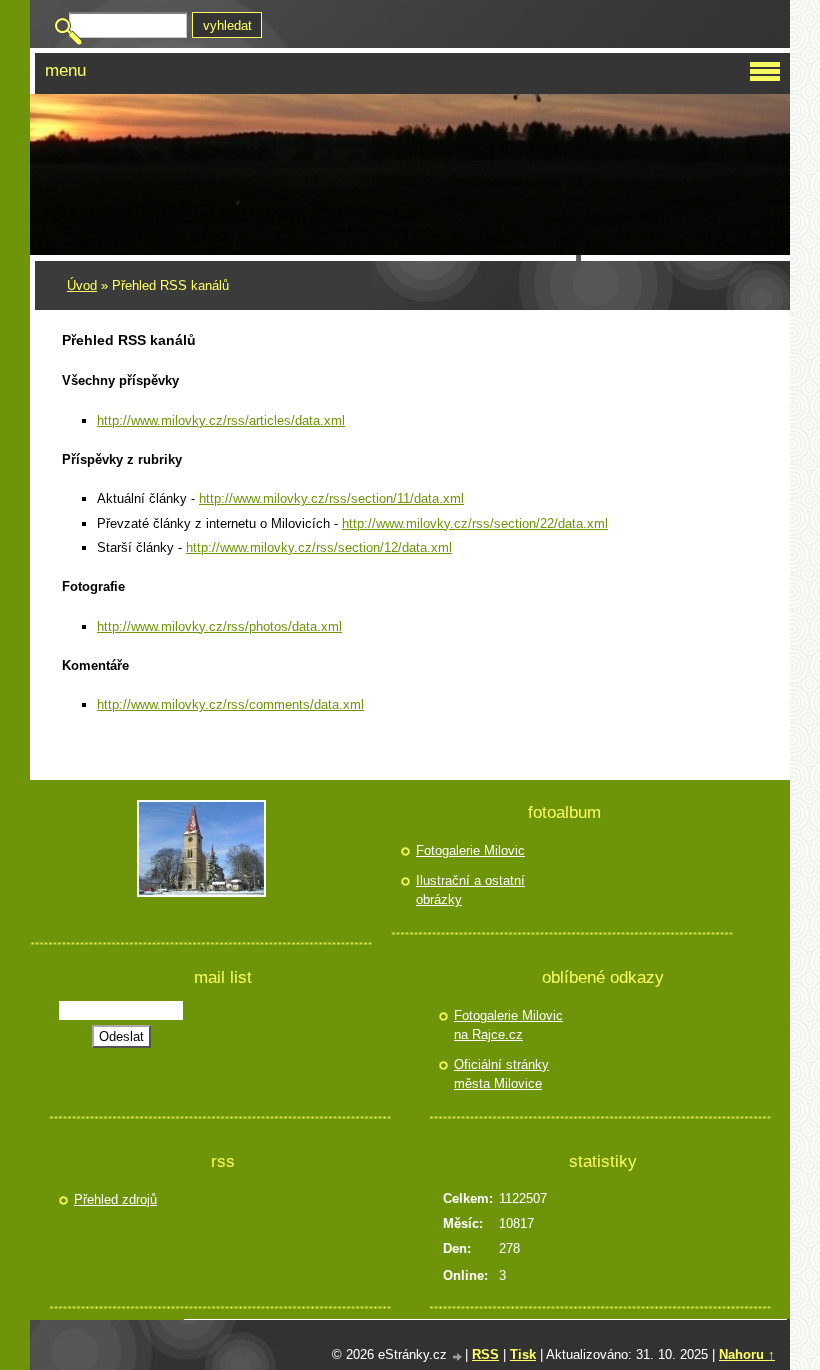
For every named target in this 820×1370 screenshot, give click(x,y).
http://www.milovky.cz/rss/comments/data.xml (230, 704)
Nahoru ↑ (747, 1354)
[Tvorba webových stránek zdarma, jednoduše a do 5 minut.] (458, 1356)
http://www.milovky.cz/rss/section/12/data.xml (319, 547)
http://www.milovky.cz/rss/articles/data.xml (221, 420)
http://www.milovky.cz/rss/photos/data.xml (219, 626)
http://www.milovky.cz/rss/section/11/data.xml (331, 498)
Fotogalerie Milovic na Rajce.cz (508, 1025)
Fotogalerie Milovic (470, 850)
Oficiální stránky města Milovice (501, 1074)
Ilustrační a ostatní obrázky (470, 890)
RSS (485, 1354)
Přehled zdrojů (115, 1199)
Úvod (82, 285)
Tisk (523, 1354)
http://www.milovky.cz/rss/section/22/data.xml (475, 523)
